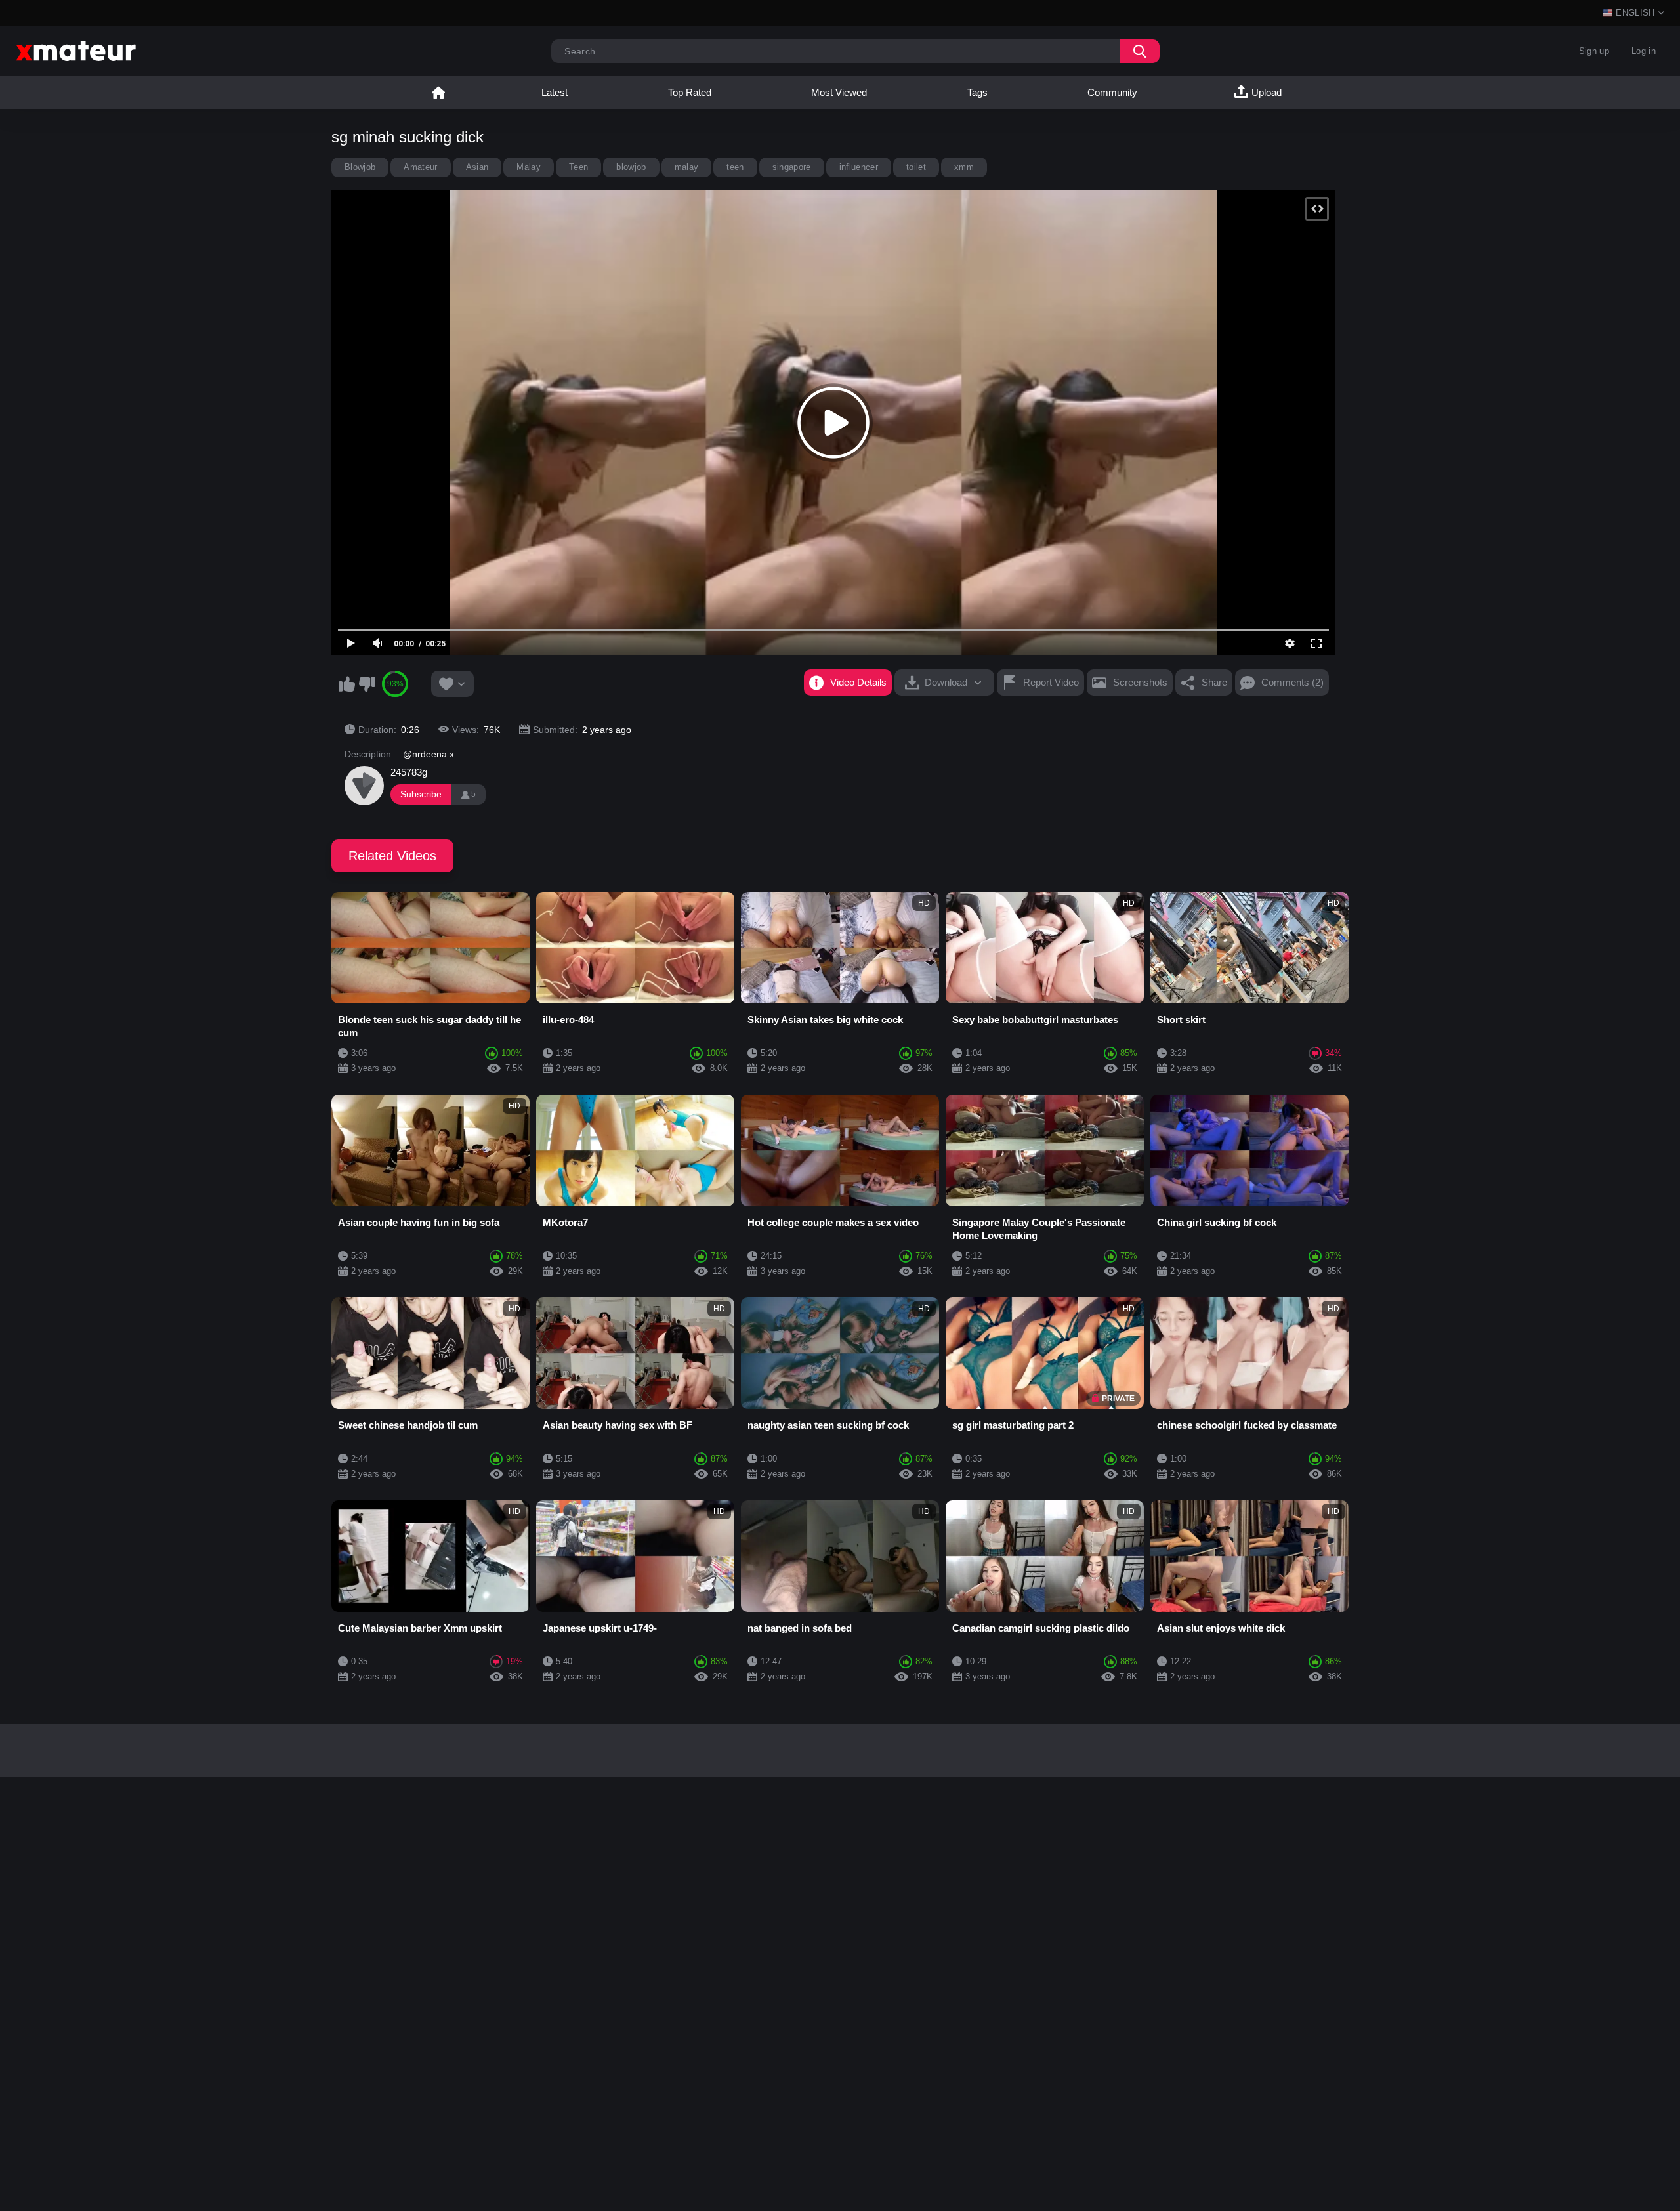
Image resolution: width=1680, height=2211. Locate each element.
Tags (977, 92)
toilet (916, 167)
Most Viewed (839, 92)
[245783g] (364, 786)
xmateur (438, 93)
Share (1214, 682)
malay (687, 167)
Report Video (1051, 682)
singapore (792, 167)
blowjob (631, 167)
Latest (555, 92)
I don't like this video (367, 684)
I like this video (346, 684)
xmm (964, 167)
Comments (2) (1292, 682)
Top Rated (690, 92)
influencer (859, 167)
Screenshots (1140, 682)
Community (1112, 92)
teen (735, 167)
